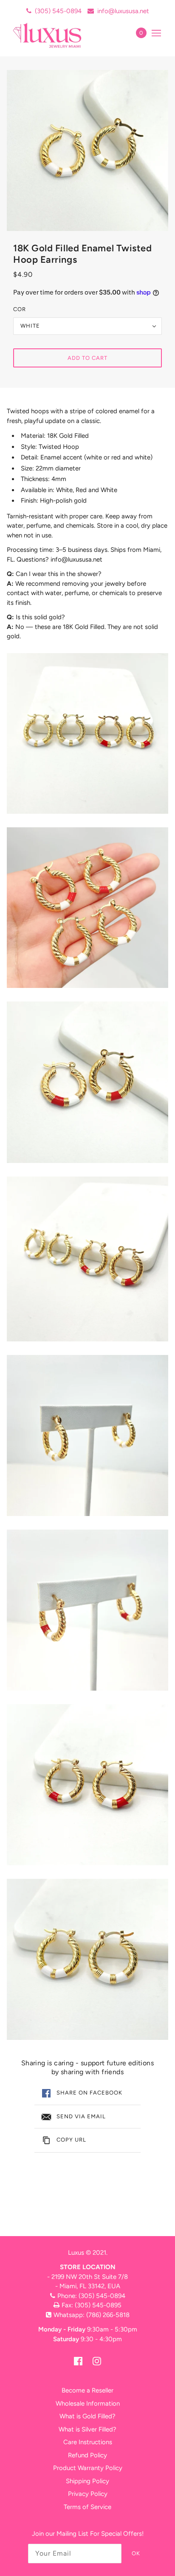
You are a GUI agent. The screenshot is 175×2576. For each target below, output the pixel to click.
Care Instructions (88, 2442)
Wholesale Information (88, 2404)
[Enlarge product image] (87, 151)
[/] (56, 35)
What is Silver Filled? (87, 2429)
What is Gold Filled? (87, 2416)
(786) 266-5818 (108, 2315)
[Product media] (87, 733)
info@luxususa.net (123, 11)
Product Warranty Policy (88, 2468)
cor (20, 309)
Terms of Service (87, 2507)
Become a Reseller (87, 2390)
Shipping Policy (87, 2481)
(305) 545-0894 (58, 11)
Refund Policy (87, 2455)
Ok (136, 2553)
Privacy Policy (88, 2494)
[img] (78, 2361)
